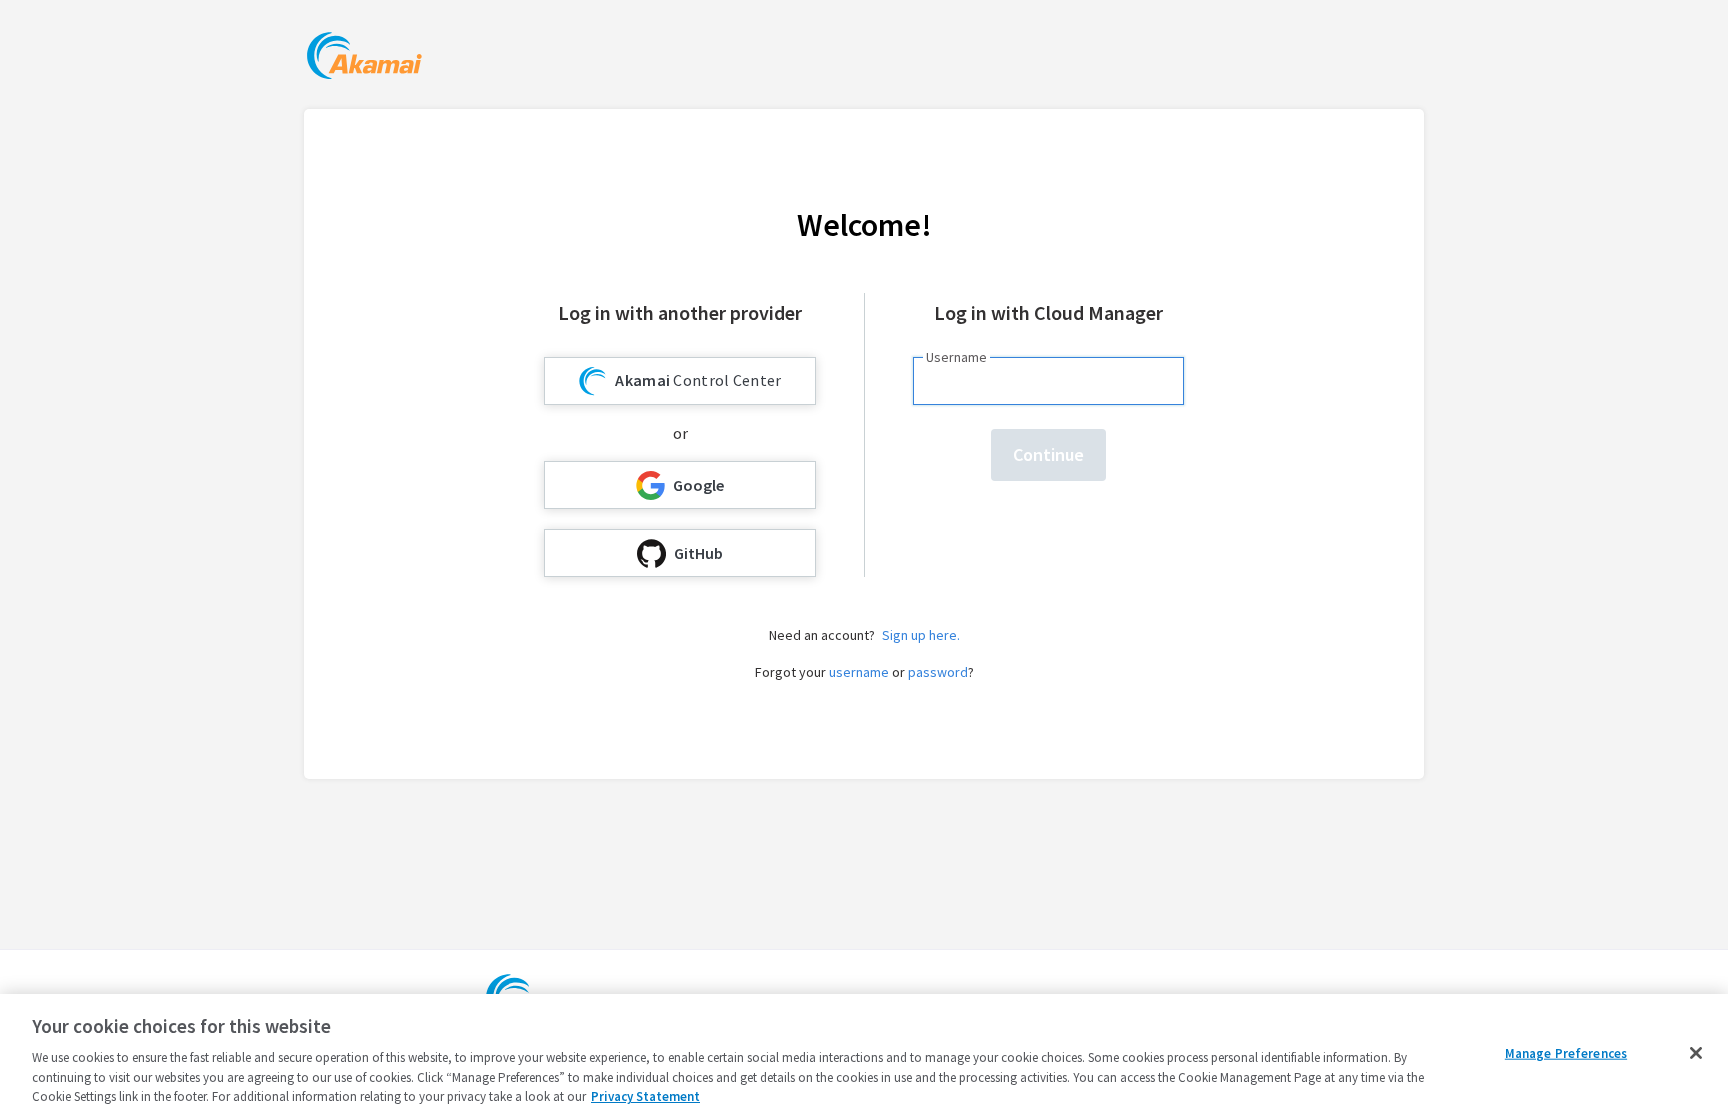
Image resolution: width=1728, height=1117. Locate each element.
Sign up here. (921, 635)
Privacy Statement (645, 1096)
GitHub (698, 553)
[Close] (1696, 1053)
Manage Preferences (1566, 1053)
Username (956, 357)
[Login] (364, 58)
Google (698, 485)
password (938, 672)
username (859, 672)
